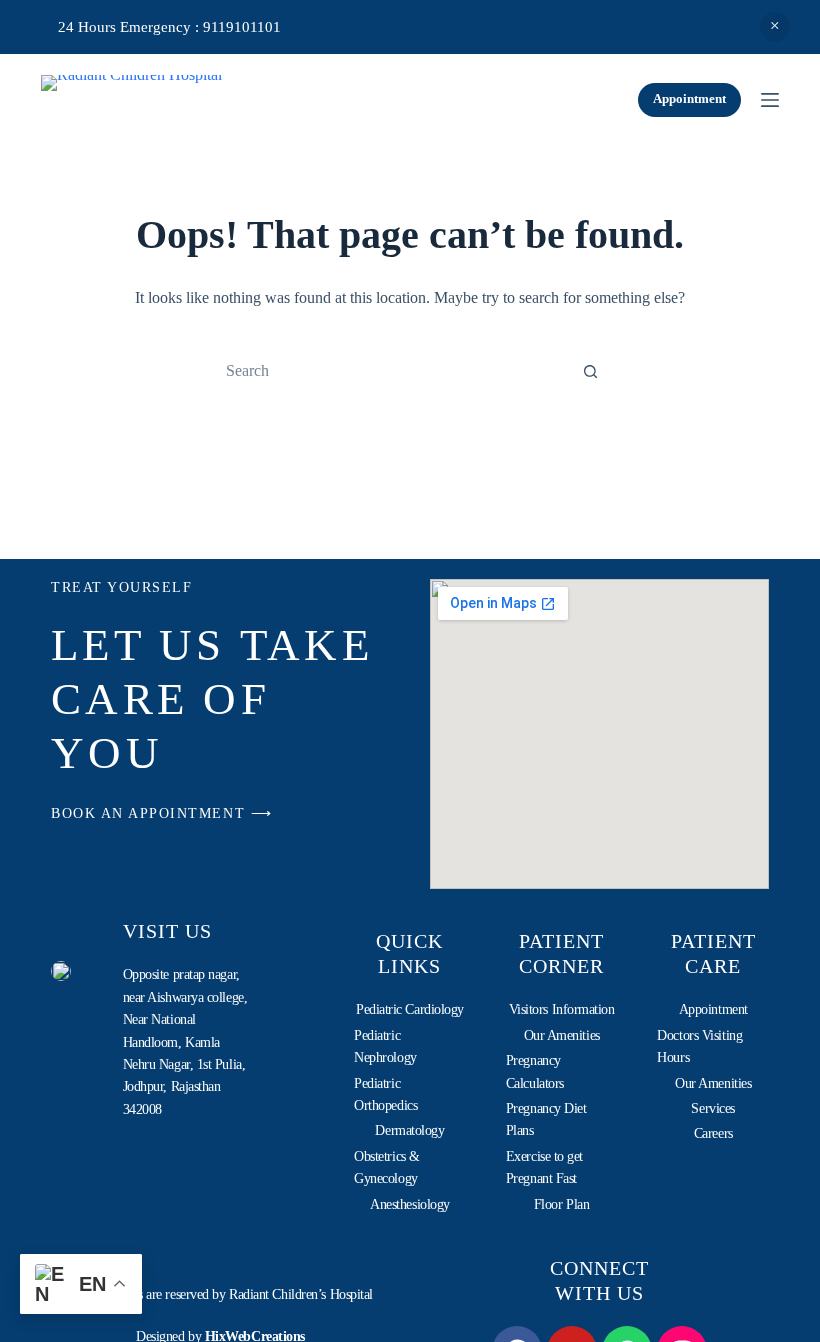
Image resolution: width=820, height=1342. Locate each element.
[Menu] (770, 100)
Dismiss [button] (775, 27)
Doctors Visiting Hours (699, 1046)
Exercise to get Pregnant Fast (544, 1167)
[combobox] (391, 371)
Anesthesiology (410, 1204)
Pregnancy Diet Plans (546, 1119)
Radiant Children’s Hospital (301, 1294)
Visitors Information (562, 1009)
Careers (713, 1133)
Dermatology (409, 1130)
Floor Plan (562, 1204)
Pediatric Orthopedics (385, 1094)
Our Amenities (562, 1035)
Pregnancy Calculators (535, 1071)
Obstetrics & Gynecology (387, 1167)
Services (712, 1108)
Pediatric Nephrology (385, 1046)
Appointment (689, 98)
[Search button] (590, 371)
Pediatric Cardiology (410, 1009)
